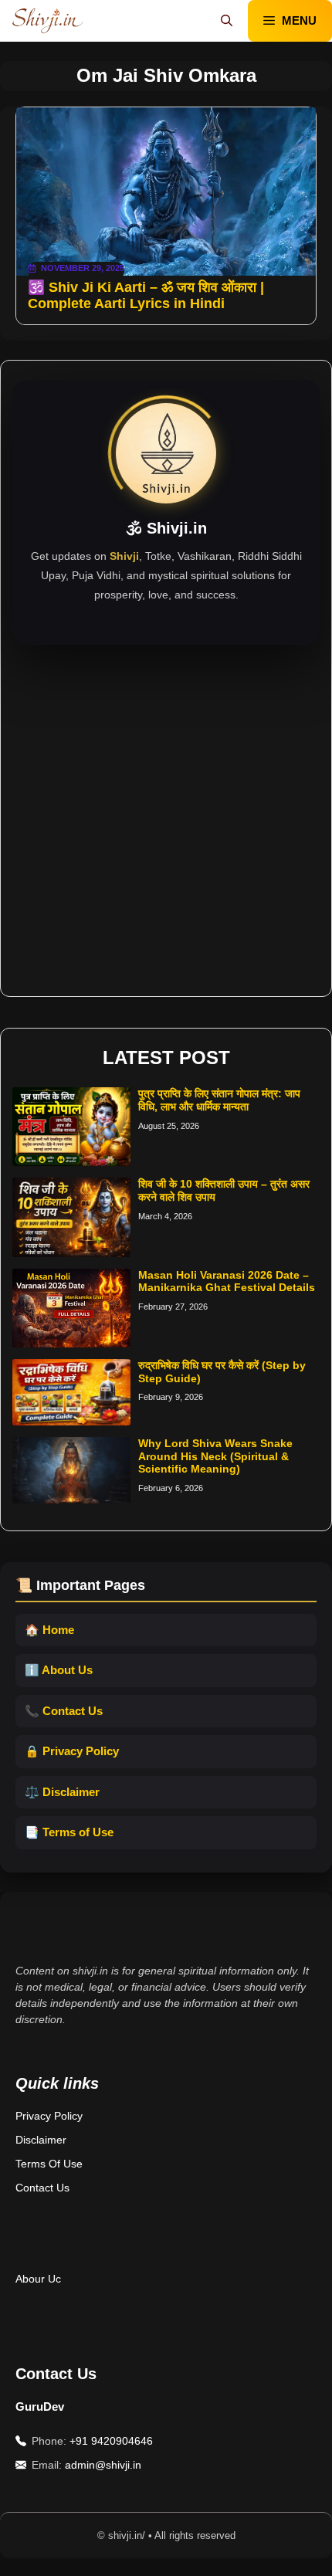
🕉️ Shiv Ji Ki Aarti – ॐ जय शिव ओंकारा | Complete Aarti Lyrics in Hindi (146, 296)
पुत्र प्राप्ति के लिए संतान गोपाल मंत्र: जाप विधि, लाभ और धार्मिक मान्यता (219, 1100)
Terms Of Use (49, 2164)
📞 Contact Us (64, 1711)
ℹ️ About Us (59, 1670)
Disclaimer (41, 2140)
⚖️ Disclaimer (62, 1792)
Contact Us (42, 2188)
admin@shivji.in (103, 2465)
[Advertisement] (166, 811)
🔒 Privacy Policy (72, 1751)
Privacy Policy (49, 2116)
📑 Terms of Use (69, 1832)
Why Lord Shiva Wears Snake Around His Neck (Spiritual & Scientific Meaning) (215, 1456)
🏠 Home (49, 1630)
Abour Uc (38, 2279)
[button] (227, 21)
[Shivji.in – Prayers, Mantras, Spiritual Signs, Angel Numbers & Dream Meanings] (47, 21)
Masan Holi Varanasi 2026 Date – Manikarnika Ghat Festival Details (227, 1281)
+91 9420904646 (111, 2441)
